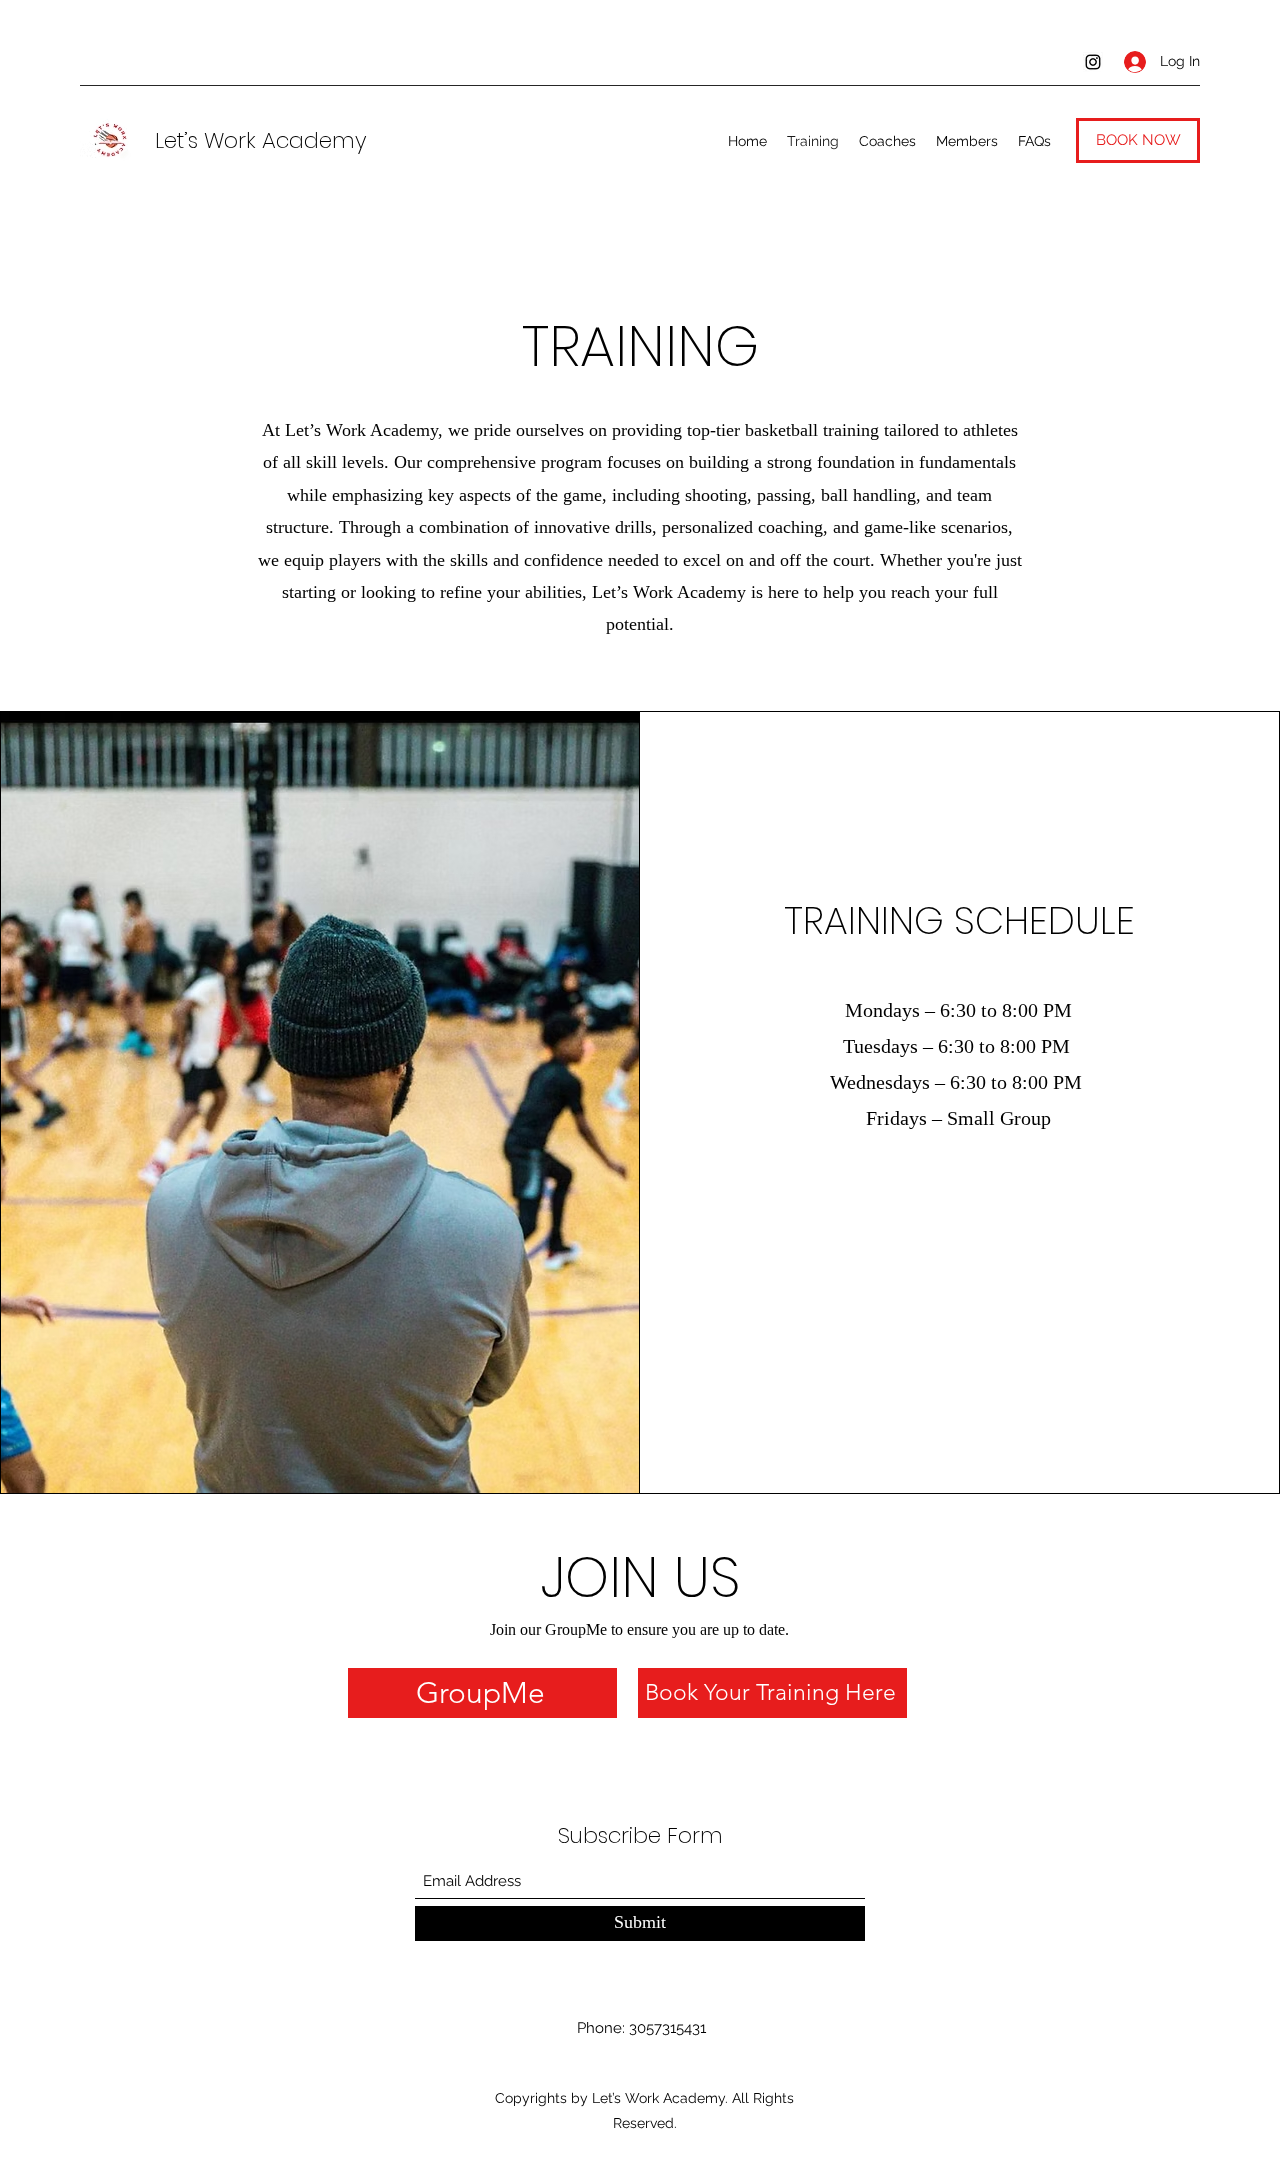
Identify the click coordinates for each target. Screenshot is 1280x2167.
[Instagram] (1093, 62)
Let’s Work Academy (261, 140)
